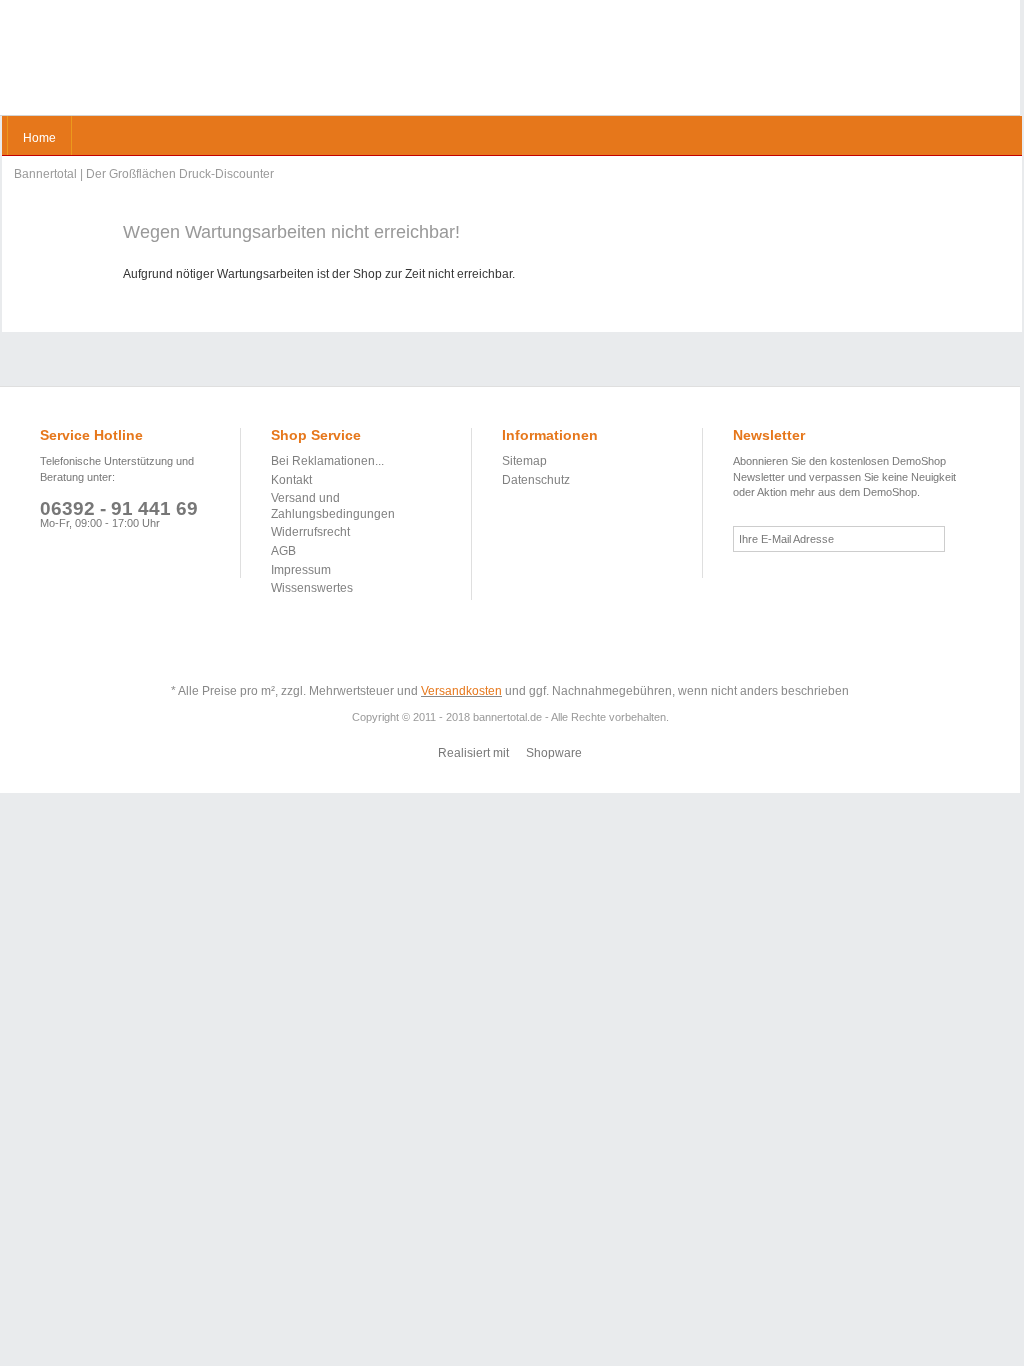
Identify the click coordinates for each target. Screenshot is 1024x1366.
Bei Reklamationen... (327, 461)
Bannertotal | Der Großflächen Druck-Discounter (86, 60)
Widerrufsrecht (310, 532)
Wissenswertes (312, 588)
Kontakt (291, 480)
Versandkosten (461, 691)
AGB (283, 551)
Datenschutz (536, 480)
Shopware (554, 753)
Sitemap (524, 461)
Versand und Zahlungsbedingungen (333, 506)
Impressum (301, 570)
